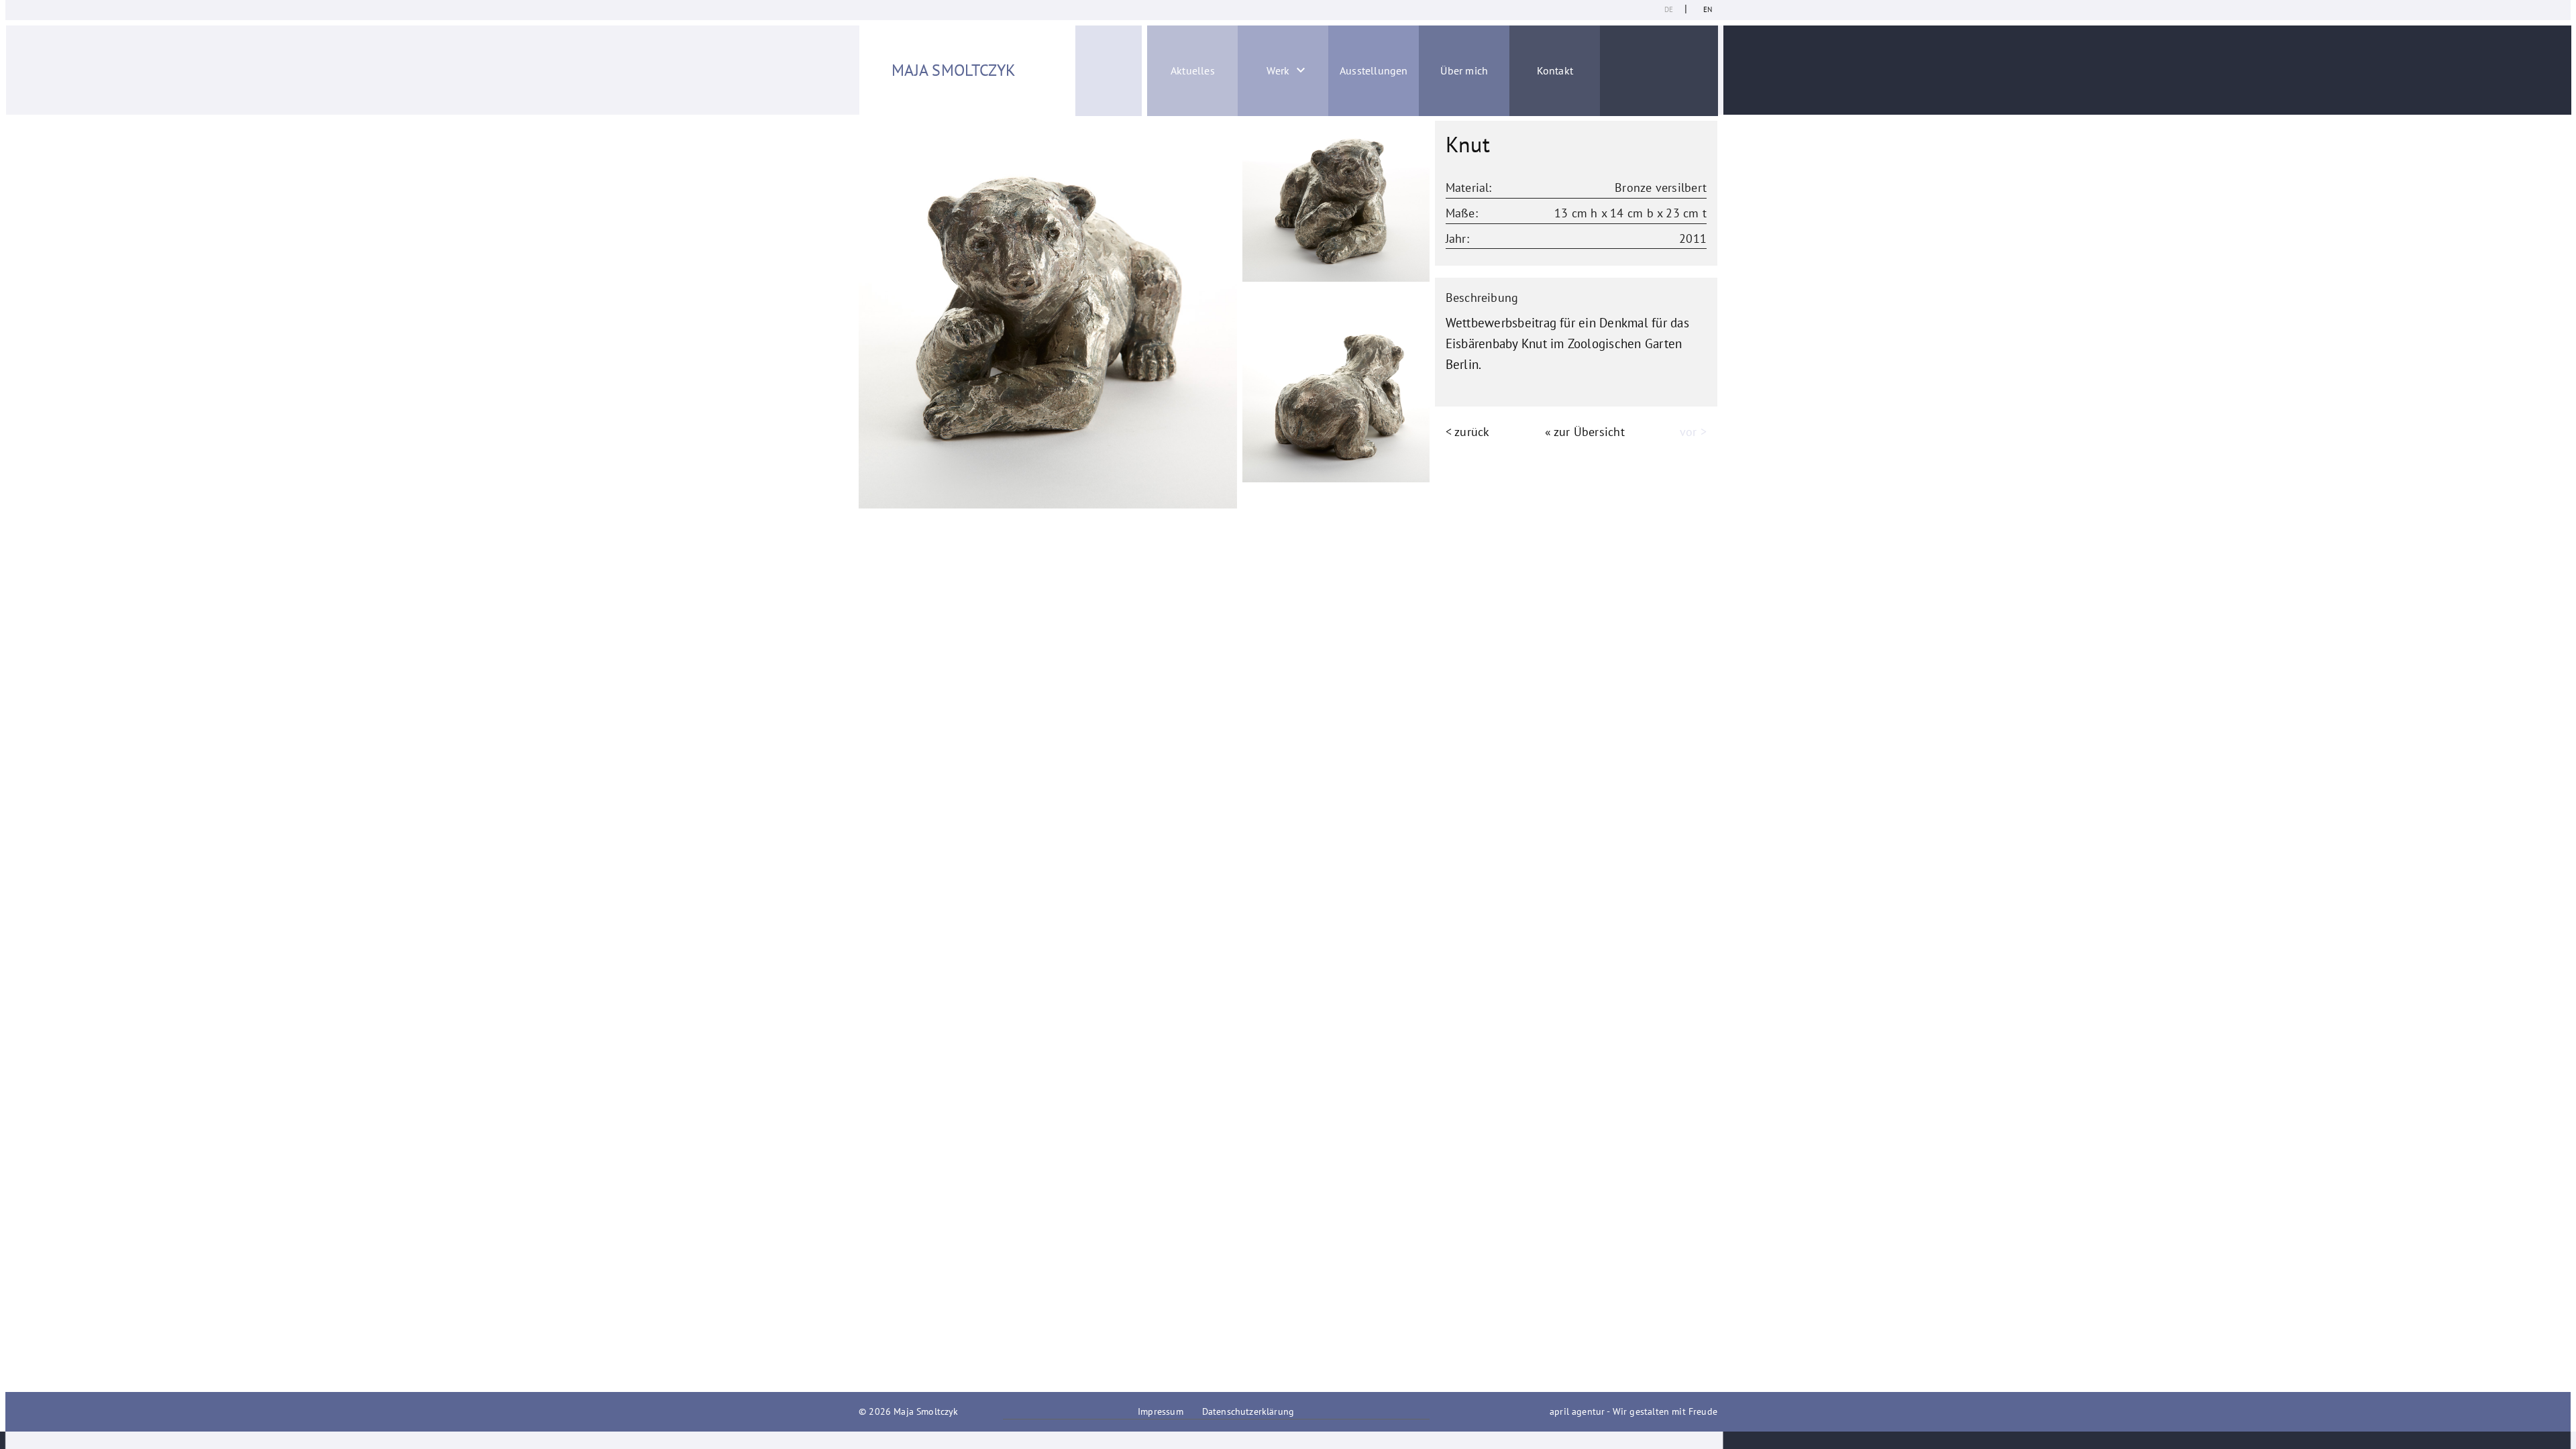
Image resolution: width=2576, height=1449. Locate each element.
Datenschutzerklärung (1248, 1411)
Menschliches (1237, 203)
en (1708, 9)
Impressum (1161, 1411)
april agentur (1577, 1411)
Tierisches (1238, 239)
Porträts (1238, 131)
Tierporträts (1237, 167)
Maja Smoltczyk (954, 70)
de (1669, 9)
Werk (1278, 70)
